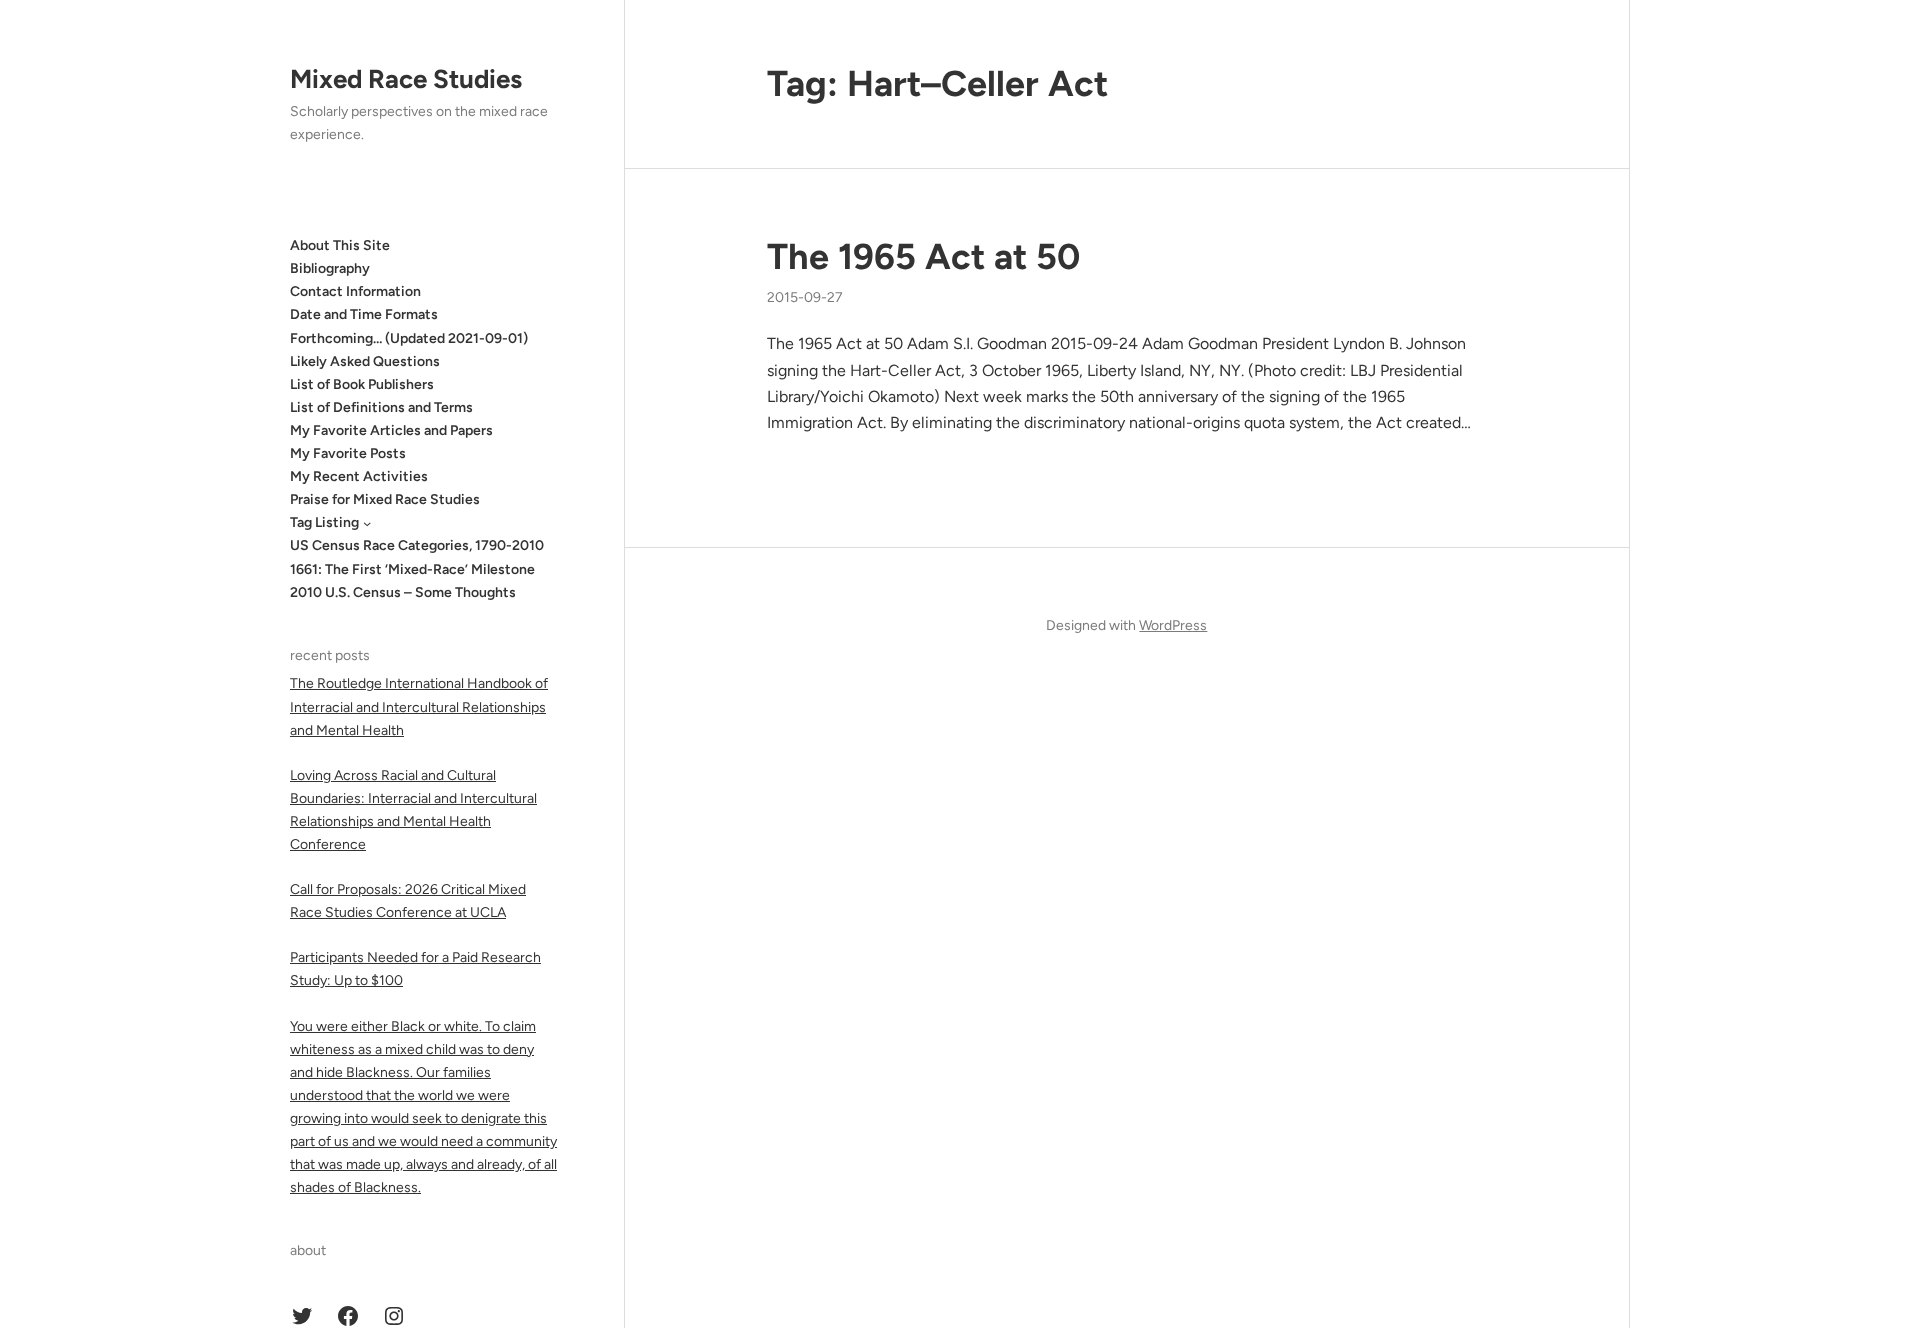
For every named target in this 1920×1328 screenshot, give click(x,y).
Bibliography (330, 268)
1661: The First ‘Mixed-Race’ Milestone (412, 569)
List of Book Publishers (362, 384)
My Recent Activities (359, 476)
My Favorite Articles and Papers (391, 430)
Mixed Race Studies (406, 79)
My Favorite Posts (348, 453)
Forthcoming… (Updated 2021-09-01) (409, 338)
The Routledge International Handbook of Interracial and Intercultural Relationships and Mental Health (419, 706)
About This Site (340, 245)
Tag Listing (324, 522)
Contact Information (355, 291)
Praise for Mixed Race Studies (385, 499)
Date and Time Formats (364, 314)
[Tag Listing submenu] (367, 523)
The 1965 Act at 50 (923, 256)
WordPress (1173, 625)
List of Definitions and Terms (381, 407)
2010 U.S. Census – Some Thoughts (403, 592)
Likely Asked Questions (365, 361)
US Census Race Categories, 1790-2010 (417, 545)
